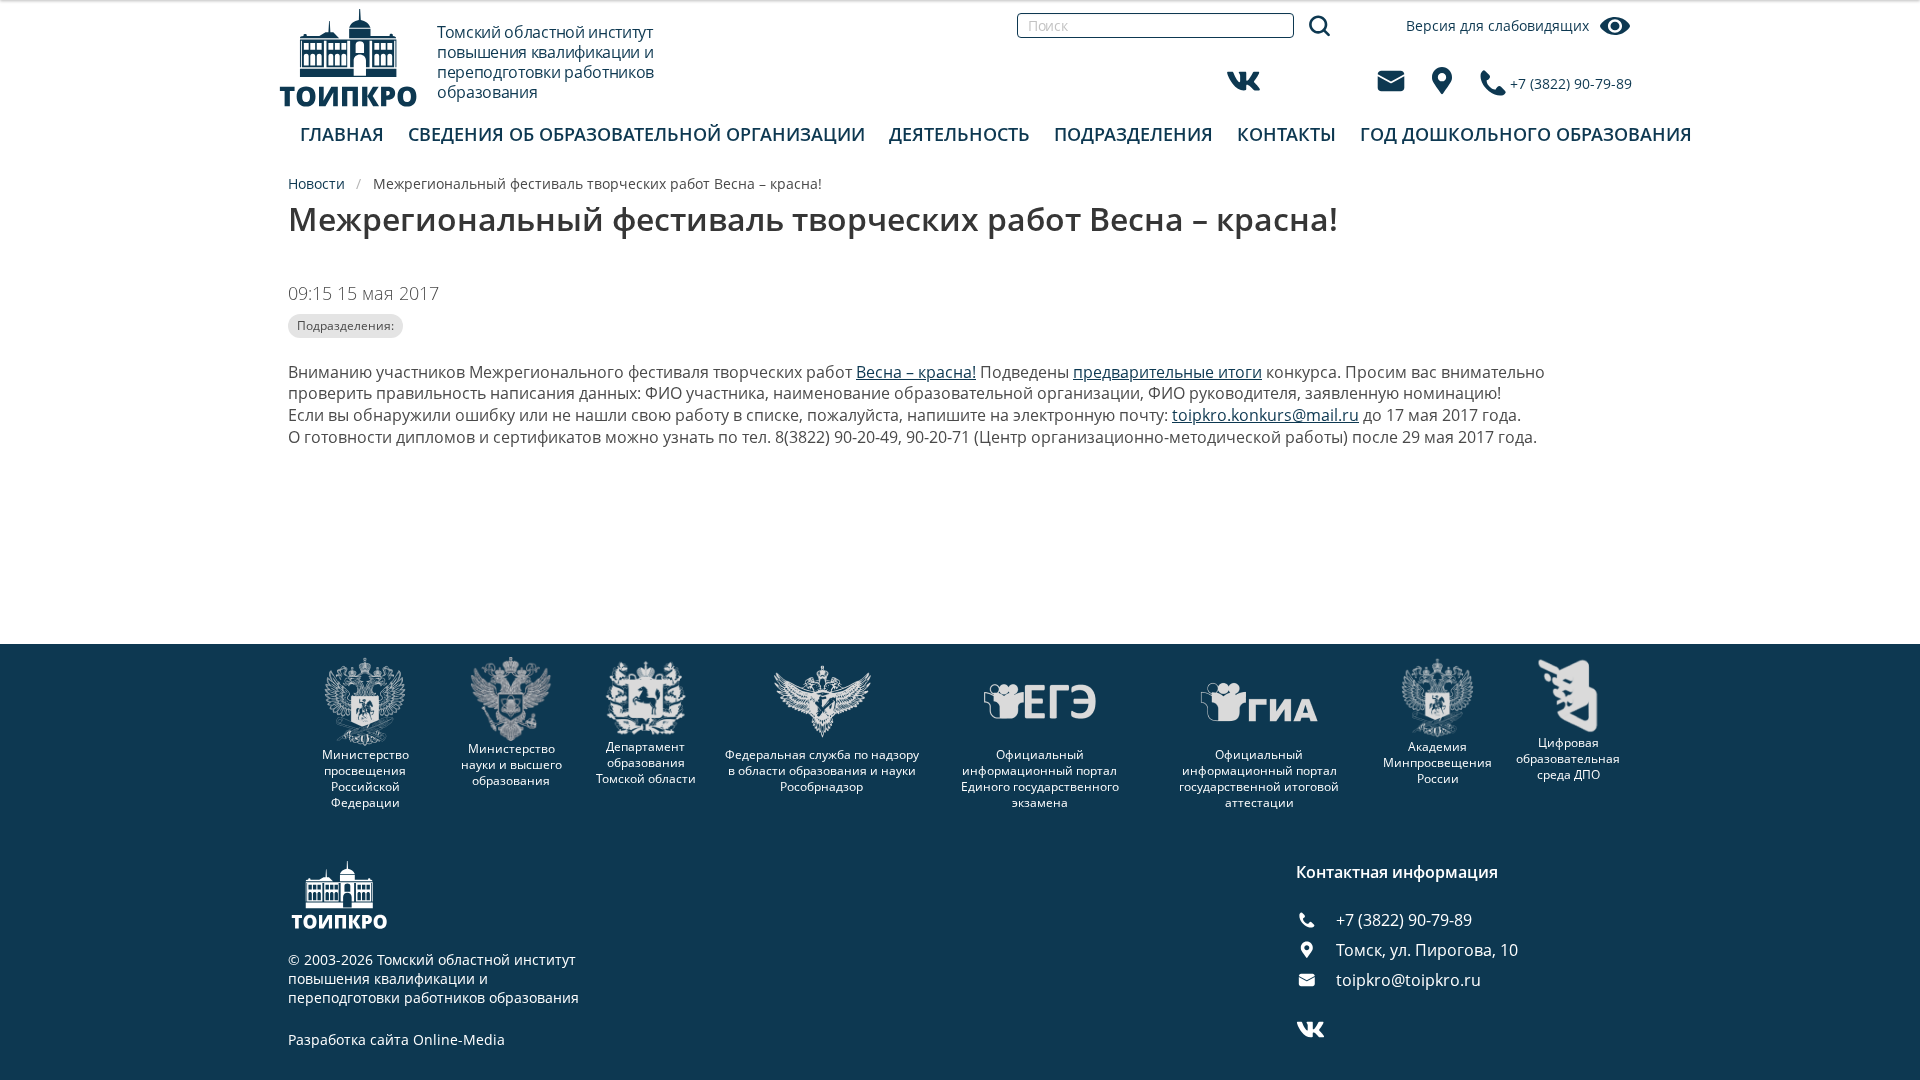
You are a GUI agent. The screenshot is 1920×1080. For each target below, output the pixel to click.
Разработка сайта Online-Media (396, 1040)
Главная (342, 134)
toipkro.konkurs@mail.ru (1265, 415)
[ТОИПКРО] (348, 57)
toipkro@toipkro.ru (1408, 980)
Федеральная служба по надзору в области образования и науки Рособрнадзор (822, 770)
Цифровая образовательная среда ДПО (1568, 758)
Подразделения (1133, 134)
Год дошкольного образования (1526, 134)
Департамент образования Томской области (646, 762)
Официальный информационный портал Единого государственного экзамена (1040, 778)
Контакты (1286, 134)
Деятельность (959, 134)
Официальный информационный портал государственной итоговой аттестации (1259, 778)
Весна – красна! (916, 372)
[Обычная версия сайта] (1880, 40)
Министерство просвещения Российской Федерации (365, 778)
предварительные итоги (1167, 372)
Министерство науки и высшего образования (511, 764)
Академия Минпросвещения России (1437, 762)
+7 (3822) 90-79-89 (1571, 83)
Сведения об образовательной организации (636, 134)
